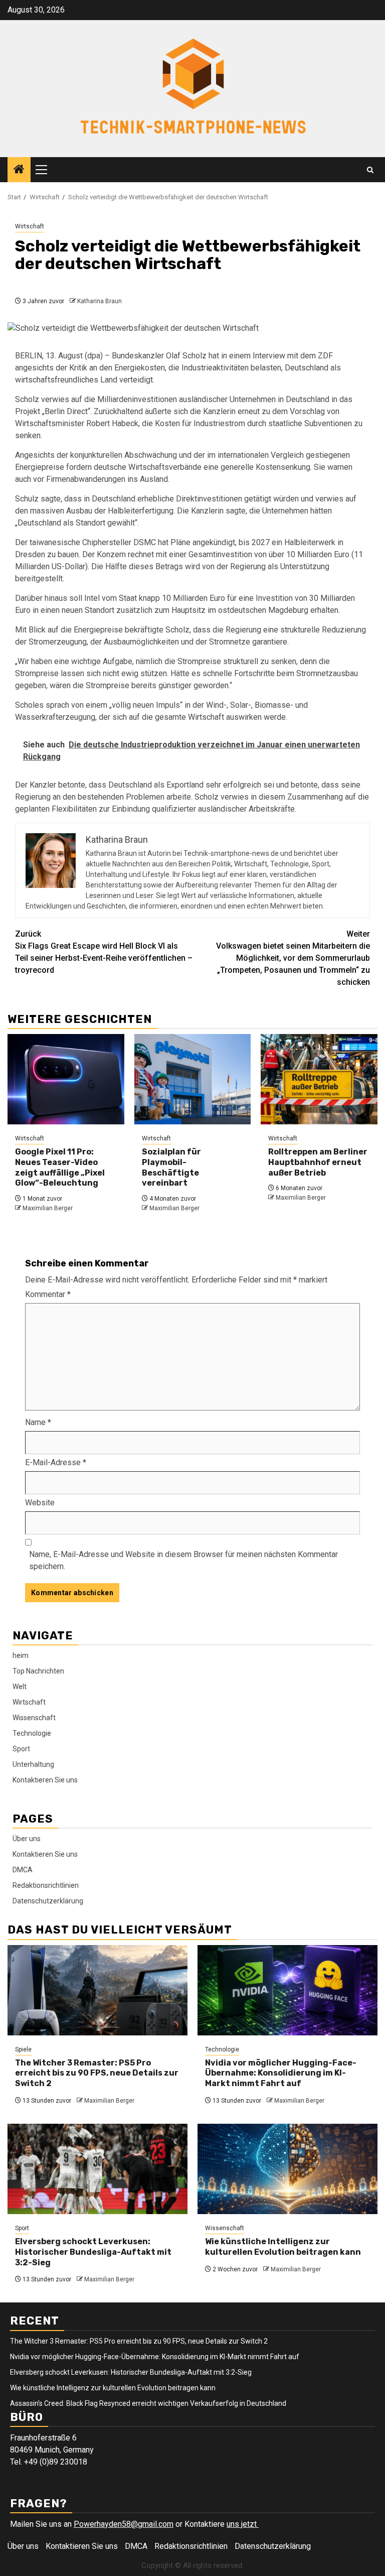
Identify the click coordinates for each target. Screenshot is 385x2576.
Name (38, 1422)
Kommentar (48, 1294)
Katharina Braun (100, 301)
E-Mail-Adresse (56, 1462)
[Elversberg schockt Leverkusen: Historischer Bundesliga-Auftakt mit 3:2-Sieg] (98, 2169)
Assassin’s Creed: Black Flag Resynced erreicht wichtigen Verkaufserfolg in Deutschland (148, 2403)
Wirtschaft (30, 226)
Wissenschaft (34, 1718)
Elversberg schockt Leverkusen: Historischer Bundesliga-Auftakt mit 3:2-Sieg (93, 2252)
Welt (20, 1687)
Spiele (23, 2049)
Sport (21, 1749)
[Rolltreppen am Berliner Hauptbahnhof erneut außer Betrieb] (319, 1079)
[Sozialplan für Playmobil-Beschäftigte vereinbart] (193, 1079)
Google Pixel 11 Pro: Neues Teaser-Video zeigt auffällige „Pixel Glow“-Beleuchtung (60, 1167)
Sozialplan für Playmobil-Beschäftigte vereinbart (171, 1167)
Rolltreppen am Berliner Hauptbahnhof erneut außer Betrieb (318, 1162)
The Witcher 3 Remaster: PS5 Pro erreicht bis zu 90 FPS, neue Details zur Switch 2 (97, 2073)
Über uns (27, 1839)
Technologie (32, 1733)
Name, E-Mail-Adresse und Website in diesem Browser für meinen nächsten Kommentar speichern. (183, 1560)
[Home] (19, 170)
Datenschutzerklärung (48, 1901)
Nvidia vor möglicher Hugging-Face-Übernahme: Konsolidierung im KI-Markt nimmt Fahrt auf (281, 2073)
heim (21, 1655)
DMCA (23, 1870)
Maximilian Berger (48, 1208)
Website (40, 1503)
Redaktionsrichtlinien (46, 1885)
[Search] (370, 170)
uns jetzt (243, 2524)
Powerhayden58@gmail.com (124, 2524)
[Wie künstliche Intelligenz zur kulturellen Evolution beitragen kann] (287, 2169)
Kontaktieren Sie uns (45, 1780)
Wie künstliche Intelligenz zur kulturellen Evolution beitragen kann (283, 2247)
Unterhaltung (33, 1764)
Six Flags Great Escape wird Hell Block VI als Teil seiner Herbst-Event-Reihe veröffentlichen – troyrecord (104, 952)
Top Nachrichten (38, 1671)
